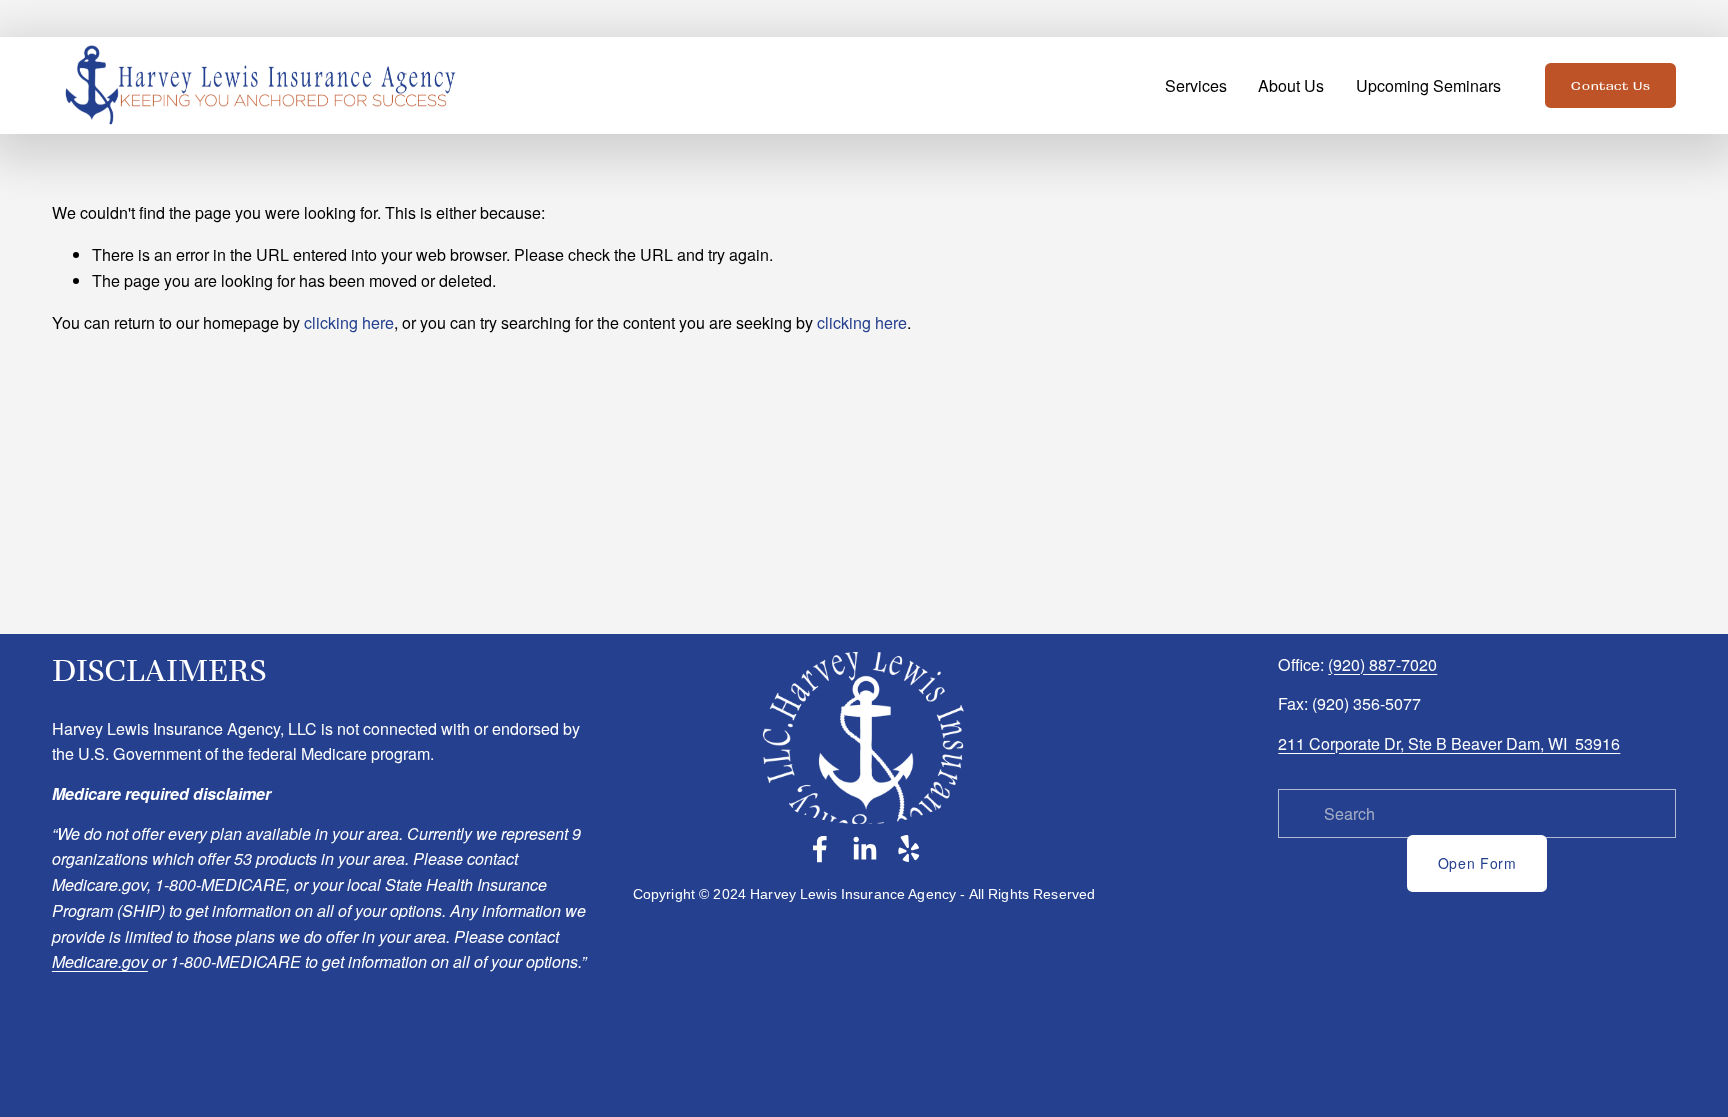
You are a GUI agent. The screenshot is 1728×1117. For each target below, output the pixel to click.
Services (1196, 85)
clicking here (349, 322)
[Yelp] (908, 849)
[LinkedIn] (864, 849)
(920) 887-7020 (1382, 664)
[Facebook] (820, 849)
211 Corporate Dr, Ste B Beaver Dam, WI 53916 (1449, 743)
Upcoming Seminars (1428, 85)
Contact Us (1610, 86)
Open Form (1477, 863)
